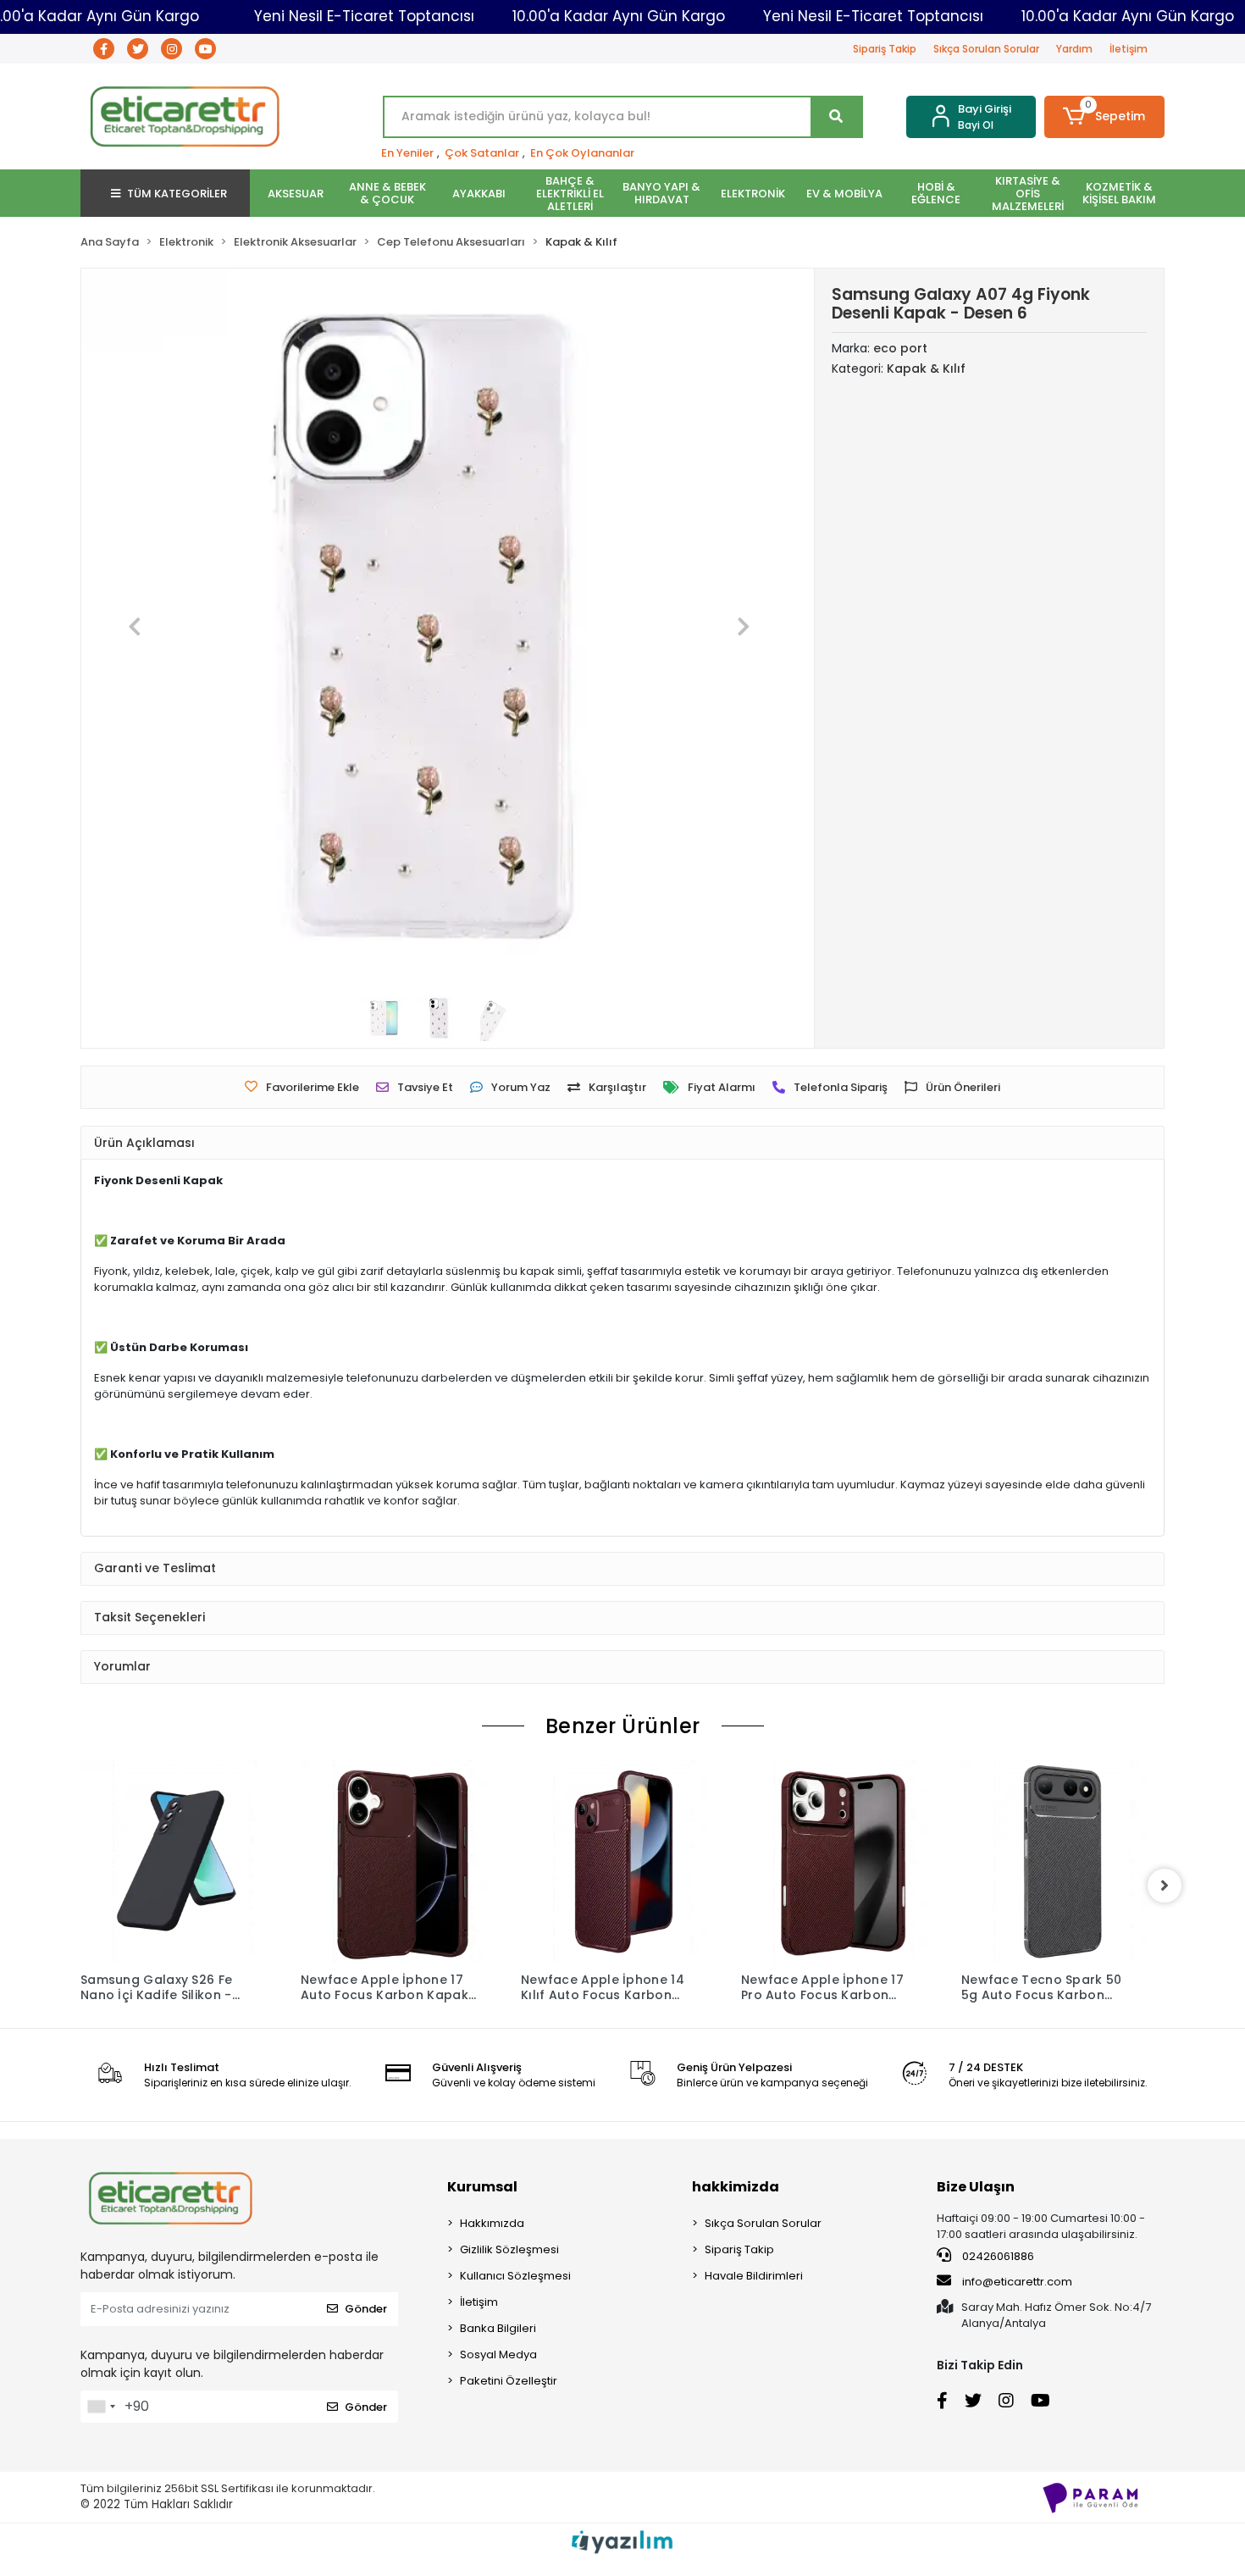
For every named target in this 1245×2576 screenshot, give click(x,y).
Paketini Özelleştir (509, 2381)
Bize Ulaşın (976, 2187)
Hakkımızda (492, 2223)
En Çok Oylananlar (582, 153)
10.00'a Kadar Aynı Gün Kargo (619, 16)
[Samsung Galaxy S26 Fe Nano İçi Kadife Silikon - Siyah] (182, 1862)
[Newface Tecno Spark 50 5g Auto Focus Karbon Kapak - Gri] (1063, 1862)
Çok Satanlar (482, 153)
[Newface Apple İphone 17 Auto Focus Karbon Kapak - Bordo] (402, 1862)
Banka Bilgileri (498, 2328)
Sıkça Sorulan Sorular (986, 49)
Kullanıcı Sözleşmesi (515, 2276)
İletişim (1129, 49)
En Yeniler (407, 153)
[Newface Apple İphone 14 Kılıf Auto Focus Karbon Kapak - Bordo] (622, 1862)
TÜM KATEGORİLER (177, 194)
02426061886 (997, 2256)
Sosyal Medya (498, 2354)
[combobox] (101, 2407)
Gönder (366, 2309)
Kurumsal (482, 2187)
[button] (1105, 117)
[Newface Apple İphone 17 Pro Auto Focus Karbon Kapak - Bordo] (843, 1862)
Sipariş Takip (885, 49)
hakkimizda (736, 2187)
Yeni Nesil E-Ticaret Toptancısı (364, 16)
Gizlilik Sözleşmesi (509, 2249)
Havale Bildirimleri (754, 2276)
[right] (1165, 1886)
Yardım (1074, 49)
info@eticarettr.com (1017, 2282)
